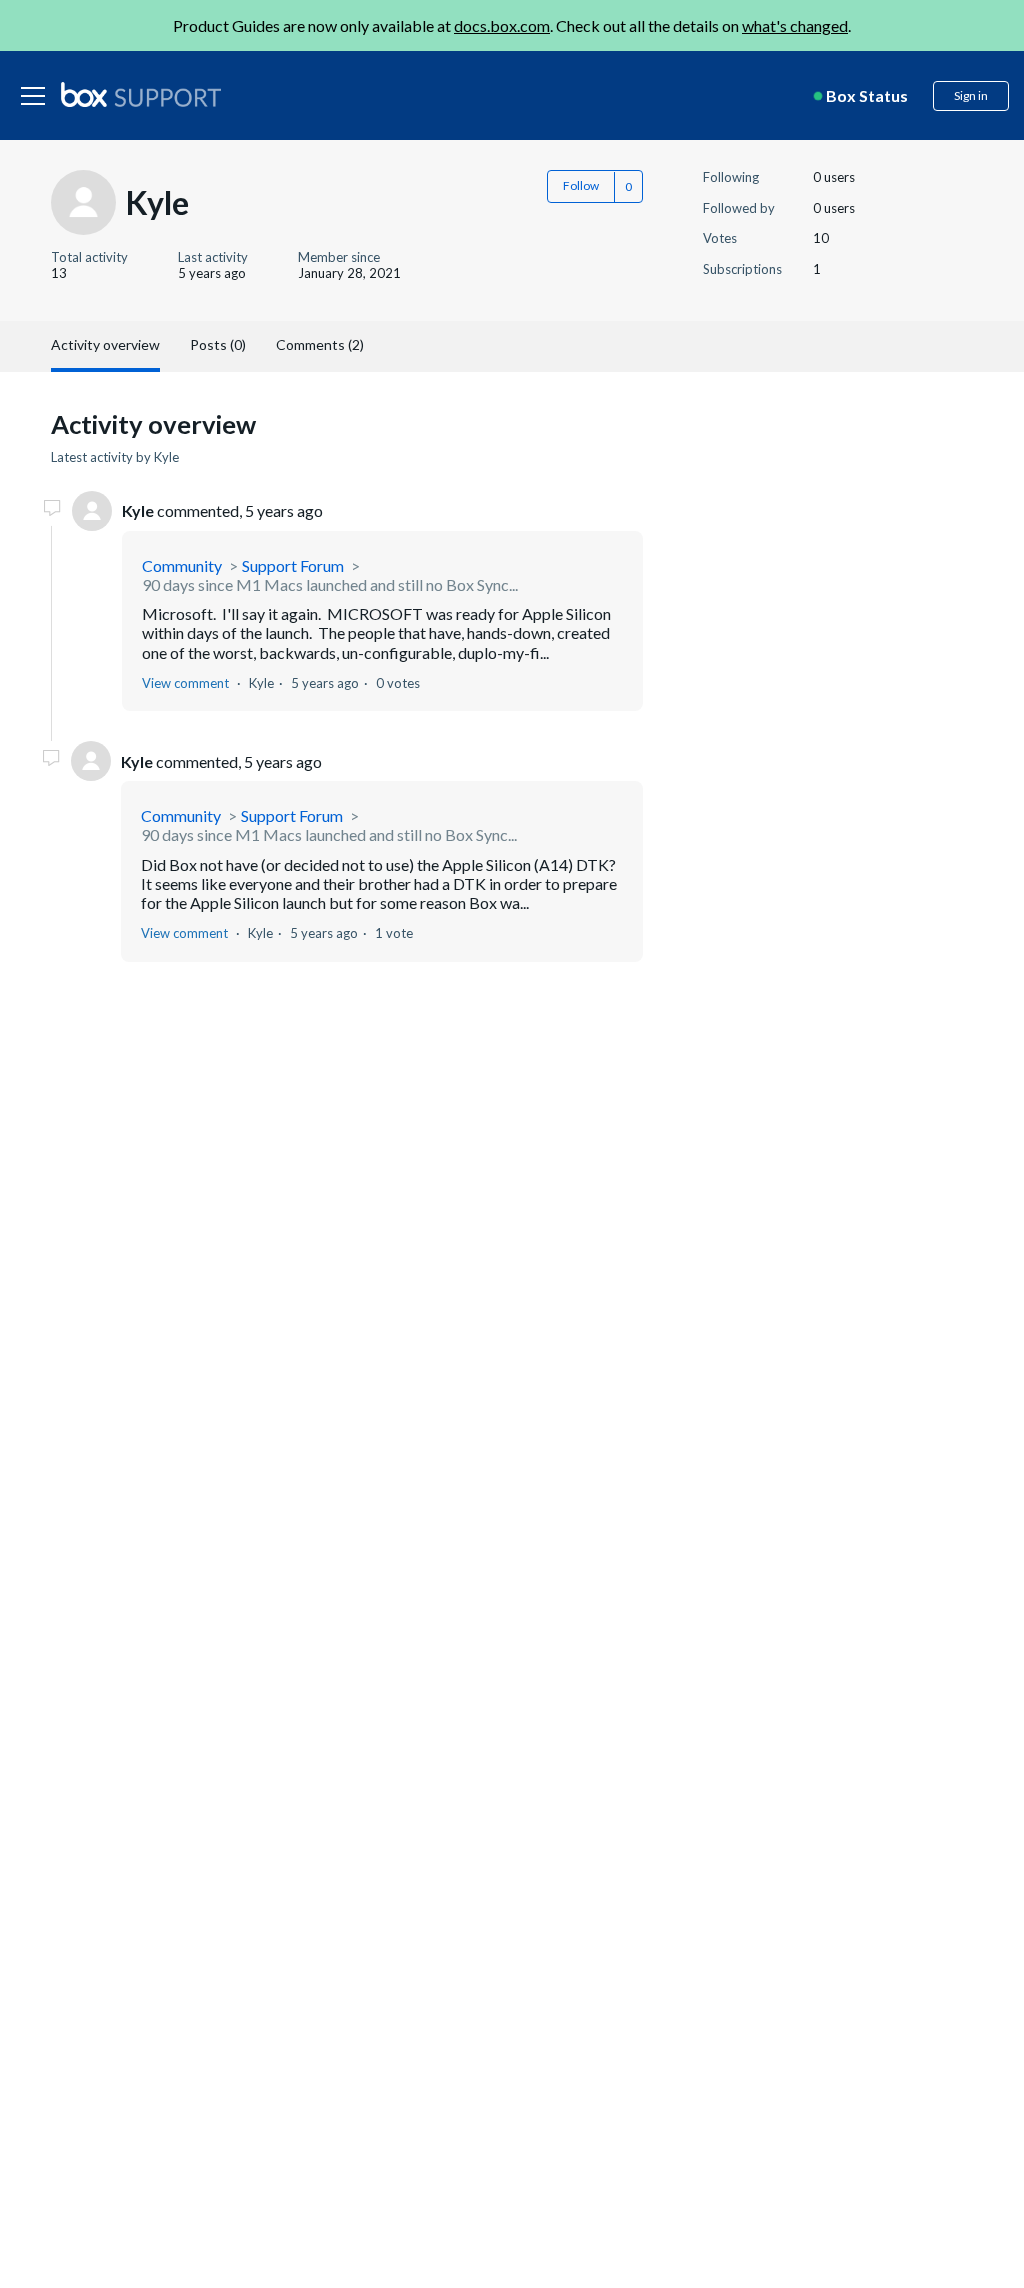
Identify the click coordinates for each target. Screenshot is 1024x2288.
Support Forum (293, 565)
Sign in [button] (971, 95)
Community (182, 565)
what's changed (795, 25)
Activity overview (105, 344)
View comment (185, 683)
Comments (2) (320, 344)
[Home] (141, 96)
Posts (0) (218, 344)
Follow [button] (581, 185)
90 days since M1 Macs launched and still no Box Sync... (330, 584)
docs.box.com (502, 25)
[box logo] (141, 94)
